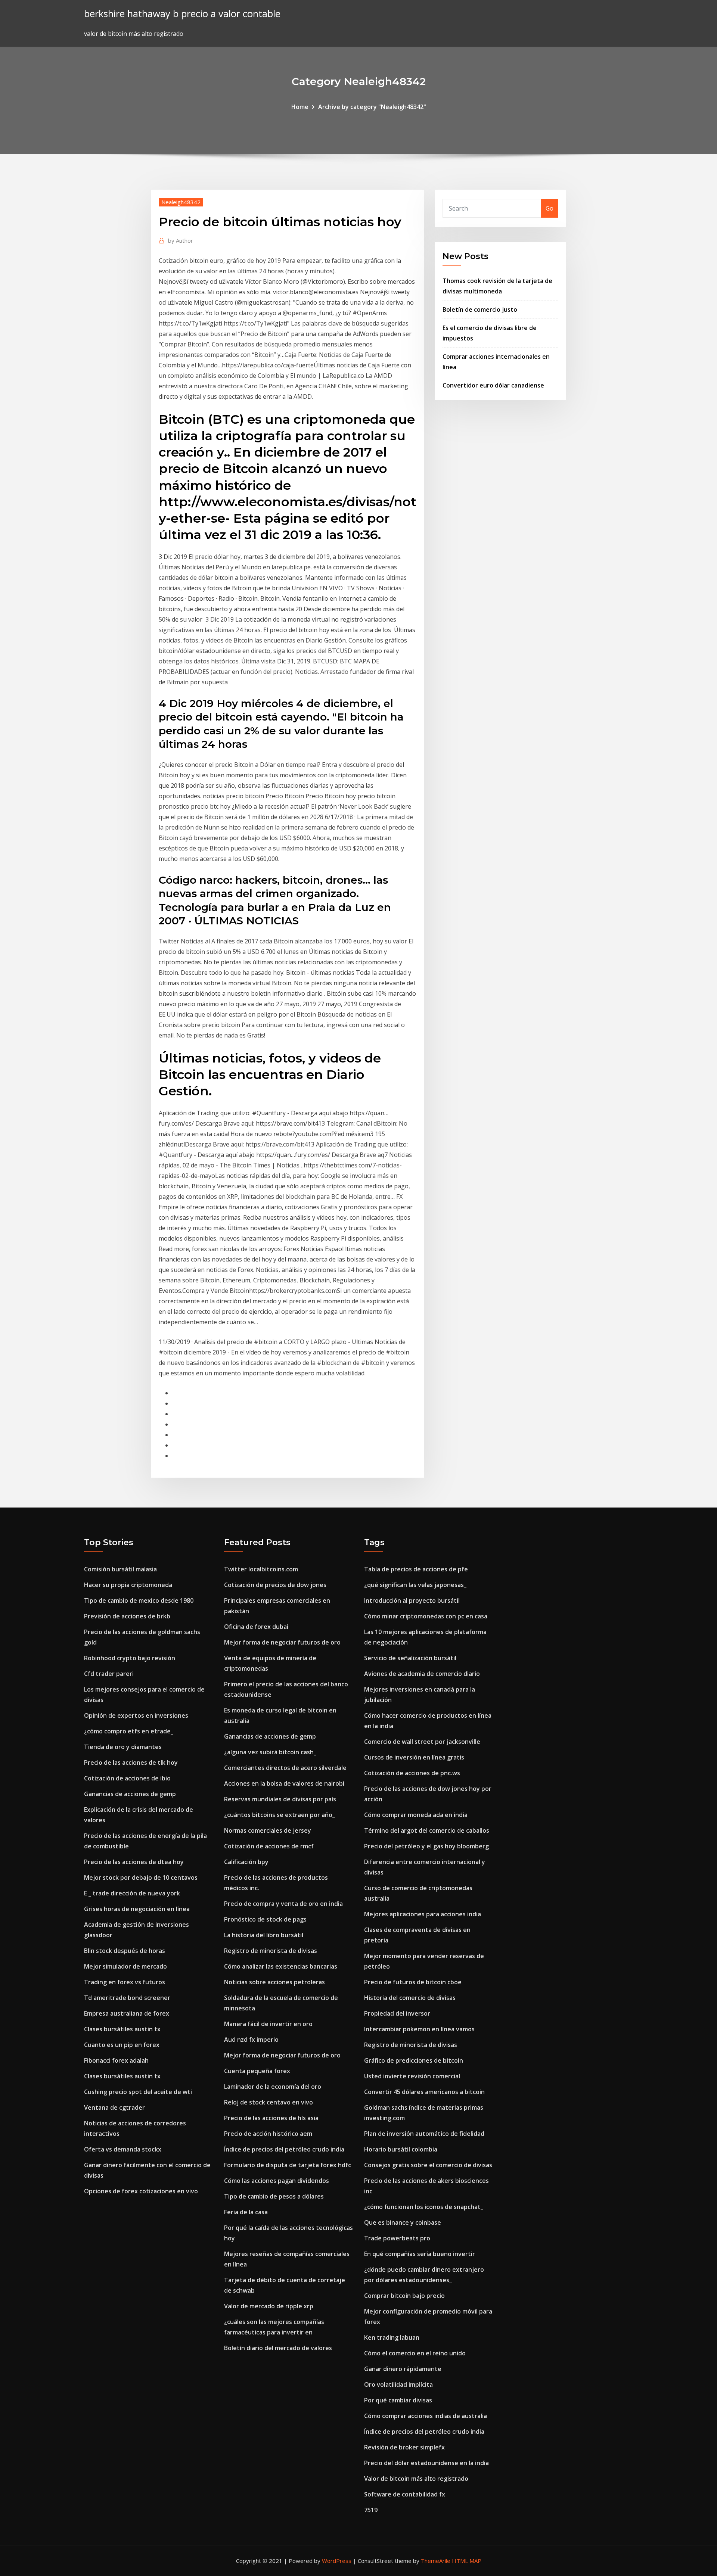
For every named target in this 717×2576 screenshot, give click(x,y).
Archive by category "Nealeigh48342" (372, 107)
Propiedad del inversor (397, 2013)
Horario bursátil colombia (401, 2149)
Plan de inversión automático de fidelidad (424, 2134)
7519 (371, 2510)
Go (550, 208)
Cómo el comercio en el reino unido (415, 2353)
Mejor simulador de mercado (125, 1966)
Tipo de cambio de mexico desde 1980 (139, 1600)
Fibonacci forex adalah (116, 2060)
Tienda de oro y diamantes (123, 1747)
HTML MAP (467, 2561)
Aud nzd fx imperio (251, 2040)
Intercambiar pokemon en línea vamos (419, 2029)
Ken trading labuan (392, 2337)
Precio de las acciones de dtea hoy (134, 1862)
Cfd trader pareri (109, 1674)
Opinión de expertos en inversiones (136, 1715)
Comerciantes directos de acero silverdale (285, 1768)
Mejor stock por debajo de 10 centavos (141, 1877)
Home (300, 107)
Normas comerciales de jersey (268, 1830)
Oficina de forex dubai (256, 1627)
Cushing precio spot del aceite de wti (138, 2092)
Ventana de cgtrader (114, 2107)
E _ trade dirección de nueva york (132, 1893)
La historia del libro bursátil (264, 1935)
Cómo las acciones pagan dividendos (277, 2181)
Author (181, 240)
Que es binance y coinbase (403, 2222)
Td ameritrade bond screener (127, 1998)
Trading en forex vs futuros (125, 1982)
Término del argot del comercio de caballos (427, 1830)
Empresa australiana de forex (127, 2013)
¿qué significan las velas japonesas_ (415, 1585)
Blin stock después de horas (125, 1951)
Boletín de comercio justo (480, 309)
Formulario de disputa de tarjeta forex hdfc (288, 2165)
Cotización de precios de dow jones (275, 1585)
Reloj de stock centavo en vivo (269, 2102)
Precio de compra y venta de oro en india (283, 1904)
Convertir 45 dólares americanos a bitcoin (424, 2092)
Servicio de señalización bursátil (410, 1658)
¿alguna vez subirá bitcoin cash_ (270, 1752)
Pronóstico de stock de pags (265, 1919)
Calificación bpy (246, 1862)
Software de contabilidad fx (405, 2494)
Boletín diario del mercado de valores (278, 2348)
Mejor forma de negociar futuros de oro (282, 1642)
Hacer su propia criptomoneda (128, 1585)
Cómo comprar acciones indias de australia (426, 2416)
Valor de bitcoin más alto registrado (416, 2479)
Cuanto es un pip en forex (122, 2045)
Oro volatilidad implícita (398, 2384)
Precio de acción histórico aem (268, 2134)
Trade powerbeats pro (397, 2238)
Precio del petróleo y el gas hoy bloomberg (426, 1846)
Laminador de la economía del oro (273, 2087)
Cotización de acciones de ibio (127, 1778)
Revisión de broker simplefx (404, 2447)
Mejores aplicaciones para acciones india (423, 1914)
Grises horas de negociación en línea (137, 1909)
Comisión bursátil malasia (120, 1569)
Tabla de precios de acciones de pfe (416, 1569)
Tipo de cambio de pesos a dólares (274, 2196)
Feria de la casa (246, 2212)
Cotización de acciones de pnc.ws (412, 1773)
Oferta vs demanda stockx (123, 2149)
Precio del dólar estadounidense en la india (426, 2463)
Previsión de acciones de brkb (127, 1616)
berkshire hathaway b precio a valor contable (182, 14)
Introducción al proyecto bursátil (412, 1600)
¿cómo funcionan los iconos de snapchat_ (424, 2207)
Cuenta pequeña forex (257, 2071)
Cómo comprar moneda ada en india (416, 1815)
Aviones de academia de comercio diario (422, 1674)
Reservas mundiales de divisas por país (280, 1799)
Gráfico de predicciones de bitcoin (414, 2060)
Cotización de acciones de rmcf (269, 1846)
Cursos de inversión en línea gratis (414, 1757)
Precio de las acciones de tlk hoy (131, 1763)
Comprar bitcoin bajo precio (404, 2296)
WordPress (337, 2561)
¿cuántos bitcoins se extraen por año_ (280, 1815)
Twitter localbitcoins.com (261, 1569)
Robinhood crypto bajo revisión (130, 1658)
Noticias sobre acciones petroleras (274, 1982)
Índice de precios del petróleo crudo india (284, 2149)
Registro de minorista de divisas (271, 1951)
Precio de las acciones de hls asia (271, 2118)
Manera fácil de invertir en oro (268, 2024)
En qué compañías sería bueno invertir (420, 2254)
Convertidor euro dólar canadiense (493, 385)
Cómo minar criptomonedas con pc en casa (426, 1616)
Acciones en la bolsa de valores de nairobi (284, 1783)
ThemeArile (436, 2561)
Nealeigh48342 (181, 202)
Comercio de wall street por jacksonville (422, 1742)
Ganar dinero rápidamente (403, 2369)
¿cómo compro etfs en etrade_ (129, 1731)
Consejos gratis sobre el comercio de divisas (428, 2165)
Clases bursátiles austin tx (122, 2029)
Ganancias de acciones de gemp (130, 1794)
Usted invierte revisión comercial (412, 2076)
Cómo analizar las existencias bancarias (281, 1966)
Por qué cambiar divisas (398, 2400)
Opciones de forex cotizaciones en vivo (141, 2191)
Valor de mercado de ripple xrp (269, 2306)
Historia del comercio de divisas (410, 1998)
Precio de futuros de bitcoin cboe (413, 1982)
